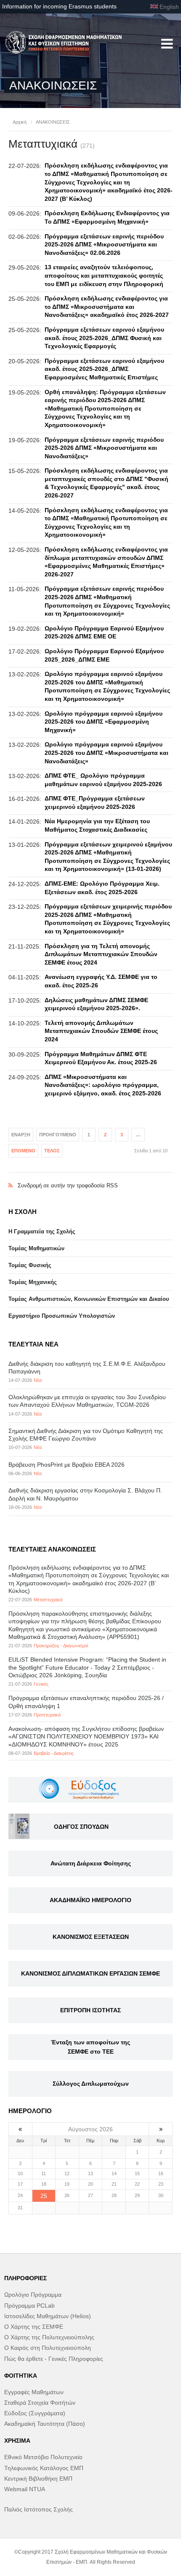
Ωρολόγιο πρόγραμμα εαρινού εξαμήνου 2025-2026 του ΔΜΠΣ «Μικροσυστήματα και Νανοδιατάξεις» (106, 753)
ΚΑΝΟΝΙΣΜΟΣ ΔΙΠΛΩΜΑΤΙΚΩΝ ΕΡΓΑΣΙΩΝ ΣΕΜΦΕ (90, 1973)
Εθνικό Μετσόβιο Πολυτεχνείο (43, 2457)
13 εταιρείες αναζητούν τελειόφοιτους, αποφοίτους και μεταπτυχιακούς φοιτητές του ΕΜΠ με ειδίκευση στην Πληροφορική (104, 275)
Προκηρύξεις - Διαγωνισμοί (61, 1646)
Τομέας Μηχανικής (33, 1282)
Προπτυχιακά (47, 1715)
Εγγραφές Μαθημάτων (34, 2392)
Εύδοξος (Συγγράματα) (35, 2413)
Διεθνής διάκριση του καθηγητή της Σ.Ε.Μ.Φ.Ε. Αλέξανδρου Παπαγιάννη (87, 1368)
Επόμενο (23, 1151)
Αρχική (20, 122)
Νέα (38, 1380)
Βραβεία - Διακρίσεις (54, 1753)
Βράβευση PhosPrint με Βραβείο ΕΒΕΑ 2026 (67, 1465)
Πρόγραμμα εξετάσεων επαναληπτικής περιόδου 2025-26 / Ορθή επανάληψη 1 (86, 1702)
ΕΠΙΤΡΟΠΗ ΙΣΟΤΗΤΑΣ (90, 2010)
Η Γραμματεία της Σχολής (42, 1231)
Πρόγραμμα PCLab (29, 2306)
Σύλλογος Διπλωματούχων (91, 2084)
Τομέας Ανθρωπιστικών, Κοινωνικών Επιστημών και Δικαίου (89, 1299)
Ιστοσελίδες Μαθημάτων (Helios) (48, 2316)
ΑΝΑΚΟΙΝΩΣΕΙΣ (53, 122)
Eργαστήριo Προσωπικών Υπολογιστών (62, 1316)
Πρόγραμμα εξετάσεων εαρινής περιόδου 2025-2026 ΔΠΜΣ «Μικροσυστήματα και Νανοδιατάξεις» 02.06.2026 (104, 245)
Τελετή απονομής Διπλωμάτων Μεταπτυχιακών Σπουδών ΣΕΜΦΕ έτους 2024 (101, 1031)
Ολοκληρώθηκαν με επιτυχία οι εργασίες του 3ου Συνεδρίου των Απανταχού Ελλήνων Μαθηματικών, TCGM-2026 (87, 1401)
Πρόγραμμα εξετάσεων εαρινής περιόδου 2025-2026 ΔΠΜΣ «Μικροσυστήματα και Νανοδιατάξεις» (104, 448)
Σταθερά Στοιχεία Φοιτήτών (40, 2403)
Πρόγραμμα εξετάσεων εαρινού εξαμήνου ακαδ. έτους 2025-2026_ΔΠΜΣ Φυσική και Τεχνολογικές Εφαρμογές (104, 338)
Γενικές (41, 1684)
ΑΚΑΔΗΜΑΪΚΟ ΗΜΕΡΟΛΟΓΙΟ (90, 1900)
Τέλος (52, 1151)
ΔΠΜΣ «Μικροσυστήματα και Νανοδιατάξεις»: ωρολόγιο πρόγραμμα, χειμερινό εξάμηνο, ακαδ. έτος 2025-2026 (103, 1085)
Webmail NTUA (25, 2489)
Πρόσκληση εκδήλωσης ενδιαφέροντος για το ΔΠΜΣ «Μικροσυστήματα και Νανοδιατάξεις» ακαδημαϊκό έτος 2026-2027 (107, 307)
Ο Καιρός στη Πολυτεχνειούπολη (48, 2348)
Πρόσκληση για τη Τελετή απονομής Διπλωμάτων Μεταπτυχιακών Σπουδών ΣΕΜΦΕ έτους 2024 (101, 954)
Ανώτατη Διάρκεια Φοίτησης (91, 1863)
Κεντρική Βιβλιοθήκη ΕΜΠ (38, 2479)
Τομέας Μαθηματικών (36, 1248)
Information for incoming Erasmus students (59, 6)
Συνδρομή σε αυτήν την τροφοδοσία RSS (90, 1177)
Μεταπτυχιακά (48, 1600)
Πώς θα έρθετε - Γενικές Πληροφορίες (54, 2359)
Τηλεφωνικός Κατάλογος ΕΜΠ (44, 2468)
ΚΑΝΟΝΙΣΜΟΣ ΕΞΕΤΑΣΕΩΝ (91, 1937)
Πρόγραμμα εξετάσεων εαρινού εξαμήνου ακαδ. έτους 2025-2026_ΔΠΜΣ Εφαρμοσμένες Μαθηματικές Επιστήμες (104, 369)
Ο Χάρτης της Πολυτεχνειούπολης (49, 2337)
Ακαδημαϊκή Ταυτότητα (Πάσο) (45, 2424)
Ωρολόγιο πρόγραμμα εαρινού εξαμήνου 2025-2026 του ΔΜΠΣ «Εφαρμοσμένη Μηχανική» (104, 722)
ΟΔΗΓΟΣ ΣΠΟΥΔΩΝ (81, 1827)
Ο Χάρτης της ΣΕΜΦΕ (34, 2327)
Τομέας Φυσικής (30, 1265)
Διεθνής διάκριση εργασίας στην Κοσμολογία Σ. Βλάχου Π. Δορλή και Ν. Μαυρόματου (85, 1494)
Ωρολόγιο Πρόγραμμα (33, 2295)
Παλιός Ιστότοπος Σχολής (39, 2509)
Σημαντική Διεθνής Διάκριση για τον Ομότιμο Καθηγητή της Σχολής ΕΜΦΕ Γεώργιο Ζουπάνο (86, 1435)
